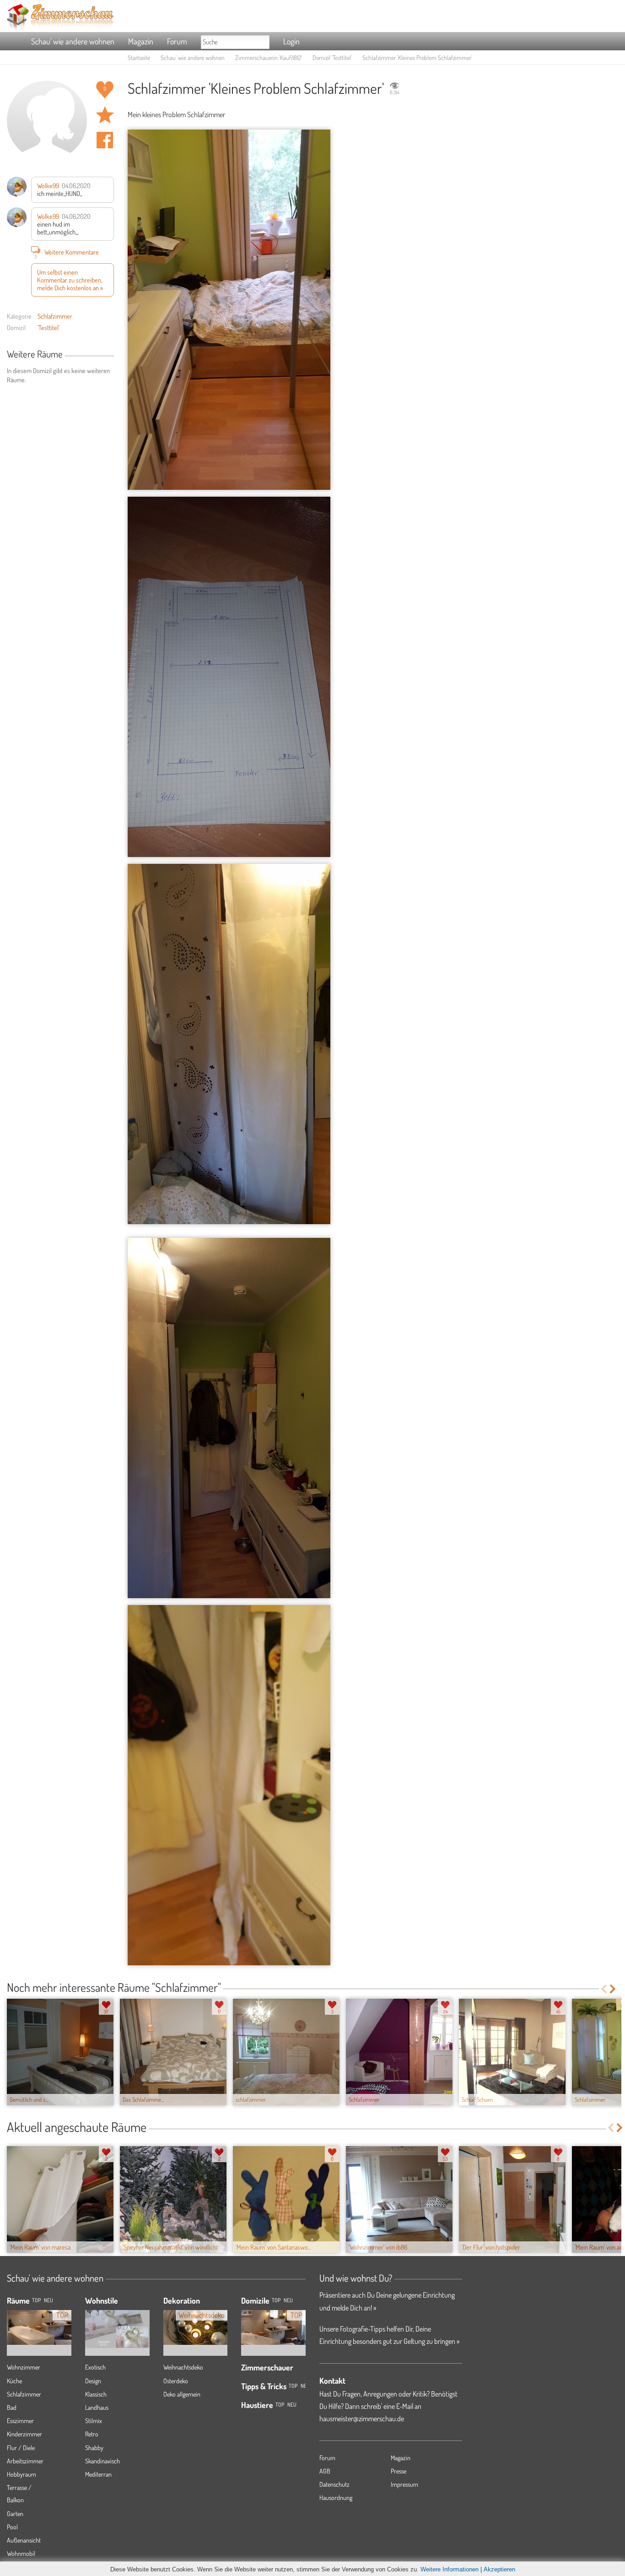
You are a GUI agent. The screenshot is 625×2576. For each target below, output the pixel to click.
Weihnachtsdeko (183, 2367)
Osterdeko (176, 2381)
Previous (604, 1989)
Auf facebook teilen (105, 140)
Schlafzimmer (55, 316)
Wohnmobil (21, 2553)
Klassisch (96, 2394)
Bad (12, 2407)
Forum (177, 41)
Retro (92, 2434)
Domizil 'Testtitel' (332, 57)
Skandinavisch (102, 2461)
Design (93, 2381)
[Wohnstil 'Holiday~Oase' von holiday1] (117, 2322)
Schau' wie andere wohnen (73, 41)
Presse (399, 2471)
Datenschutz (334, 2484)
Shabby (94, 2448)
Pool (12, 2527)
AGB (325, 2471)
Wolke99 (48, 185)
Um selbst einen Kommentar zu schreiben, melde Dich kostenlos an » (70, 280)
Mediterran (98, 2474)
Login (291, 41)
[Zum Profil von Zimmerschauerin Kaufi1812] (47, 121)
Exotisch (95, 2367)
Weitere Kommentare (67, 253)
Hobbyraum (22, 2474)
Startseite (139, 57)
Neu (288, 2300)
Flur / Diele (21, 2448)
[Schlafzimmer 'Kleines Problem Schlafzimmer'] (229, 310)
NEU (48, 2300)
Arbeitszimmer (25, 2461)
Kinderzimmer (24, 2434)
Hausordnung (336, 2497)
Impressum (404, 2484)
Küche (14, 2381)
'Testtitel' (48, 327)
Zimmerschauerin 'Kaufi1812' (269, 57)
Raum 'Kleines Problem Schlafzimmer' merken (105, 115)
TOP (36, 2300)
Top (276, 2300)
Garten (15, 2514)
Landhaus (97, 2407)
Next (613, 1989)
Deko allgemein (182, 2394)
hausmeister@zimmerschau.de (362, 2419)
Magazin (141, 41)
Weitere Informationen (450, 2569)
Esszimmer (20, 2421)
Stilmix (94, 2421)
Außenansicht (24, 2540)
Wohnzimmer (24, 2367)
